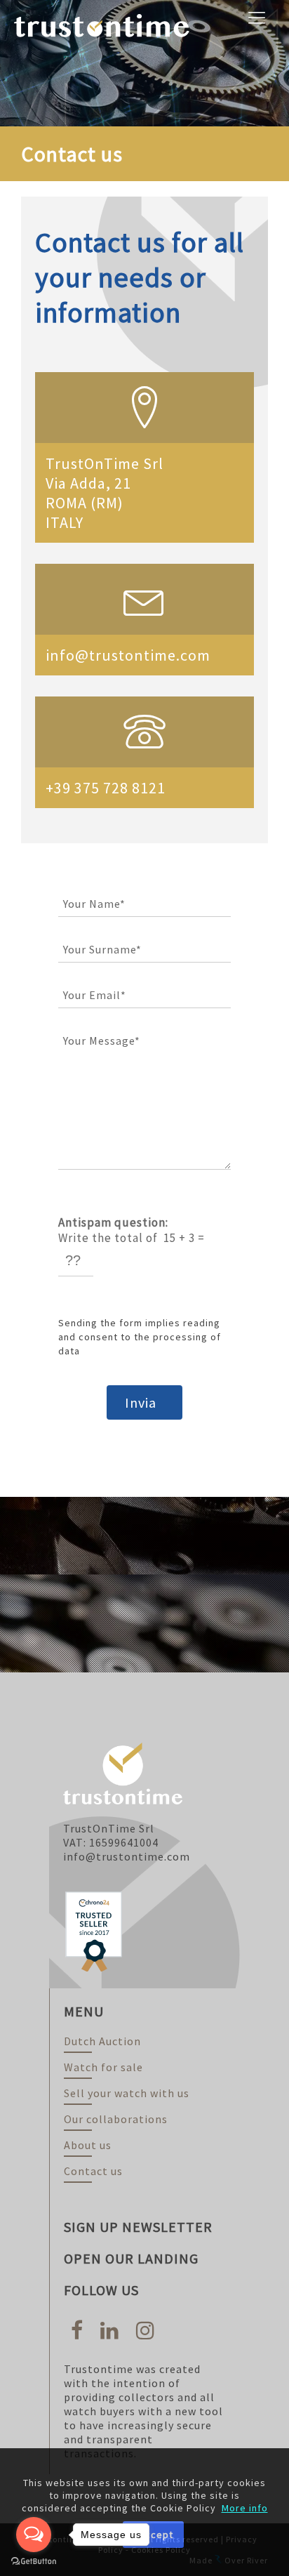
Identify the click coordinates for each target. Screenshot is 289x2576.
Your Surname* (102, 949)
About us (88, 2145)
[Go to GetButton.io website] (34, 2562)
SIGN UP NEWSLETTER (138, 2227)
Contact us (93, 2171)
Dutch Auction (102, 2041)
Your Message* (102, 1041)
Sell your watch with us (127, 2093)
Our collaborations (116, 2119)
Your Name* (94, 904)
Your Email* (95, 995)
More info (245, 2508)
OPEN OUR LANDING (131, 2258)
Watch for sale (103, 2067)
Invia (141, 1402)
